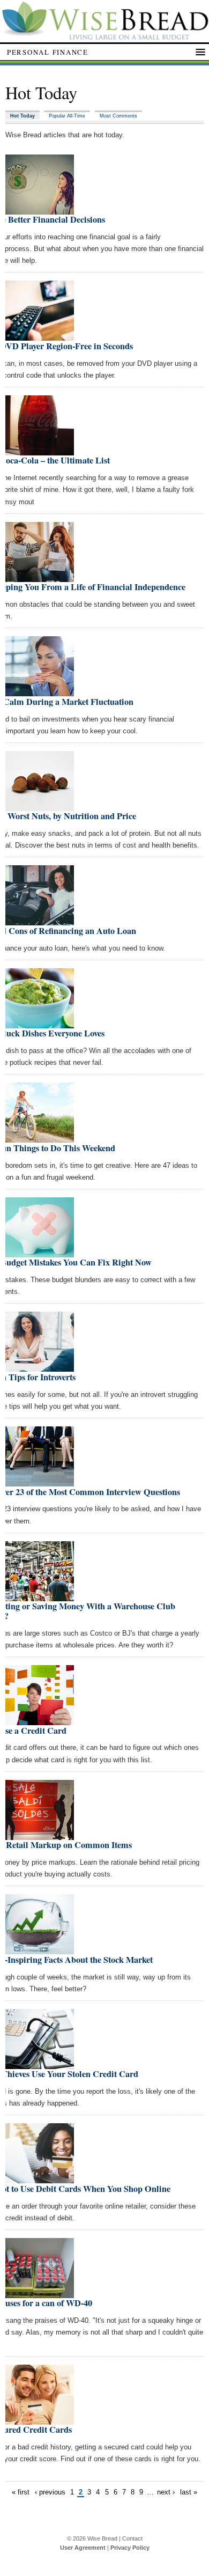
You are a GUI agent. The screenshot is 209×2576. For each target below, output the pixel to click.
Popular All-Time (67, 116)
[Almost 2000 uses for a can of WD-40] (40, 2294)
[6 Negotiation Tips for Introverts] (40, 1367)
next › (166, 2492)
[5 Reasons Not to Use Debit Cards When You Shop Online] (40, 2179)
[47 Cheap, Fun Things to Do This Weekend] (40, 1138)
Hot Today (23, 116)
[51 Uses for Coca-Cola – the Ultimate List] (40, 451)
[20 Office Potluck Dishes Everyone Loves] (40, 1024)
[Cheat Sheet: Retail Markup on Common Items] (40, 1835)
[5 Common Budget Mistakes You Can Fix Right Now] (40, 1253)
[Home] (104, 37)
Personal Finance (48, 52)
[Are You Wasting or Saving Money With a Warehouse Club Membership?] (40, 1597)
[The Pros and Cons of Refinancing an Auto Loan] (40, 921)
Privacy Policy (130, 2548)
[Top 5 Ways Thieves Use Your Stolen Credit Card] (40, 2065)
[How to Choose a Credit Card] (40, 1721)
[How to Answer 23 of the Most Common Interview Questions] (40, 1482)
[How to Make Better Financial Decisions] (40, 210)
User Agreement (83, 2548)
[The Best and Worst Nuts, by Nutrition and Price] (40, 807)
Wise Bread (102, 2538)
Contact (132, 2538)
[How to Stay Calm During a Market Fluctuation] (40, 692)
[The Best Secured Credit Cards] (40, 2420)
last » (189, 2492)
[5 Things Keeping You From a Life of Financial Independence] (40, 577)
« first (21, 2492)
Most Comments (118, 116)
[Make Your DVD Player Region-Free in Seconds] (40, 336)
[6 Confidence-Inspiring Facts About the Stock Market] (40, 1950)
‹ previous (50, 2492)
